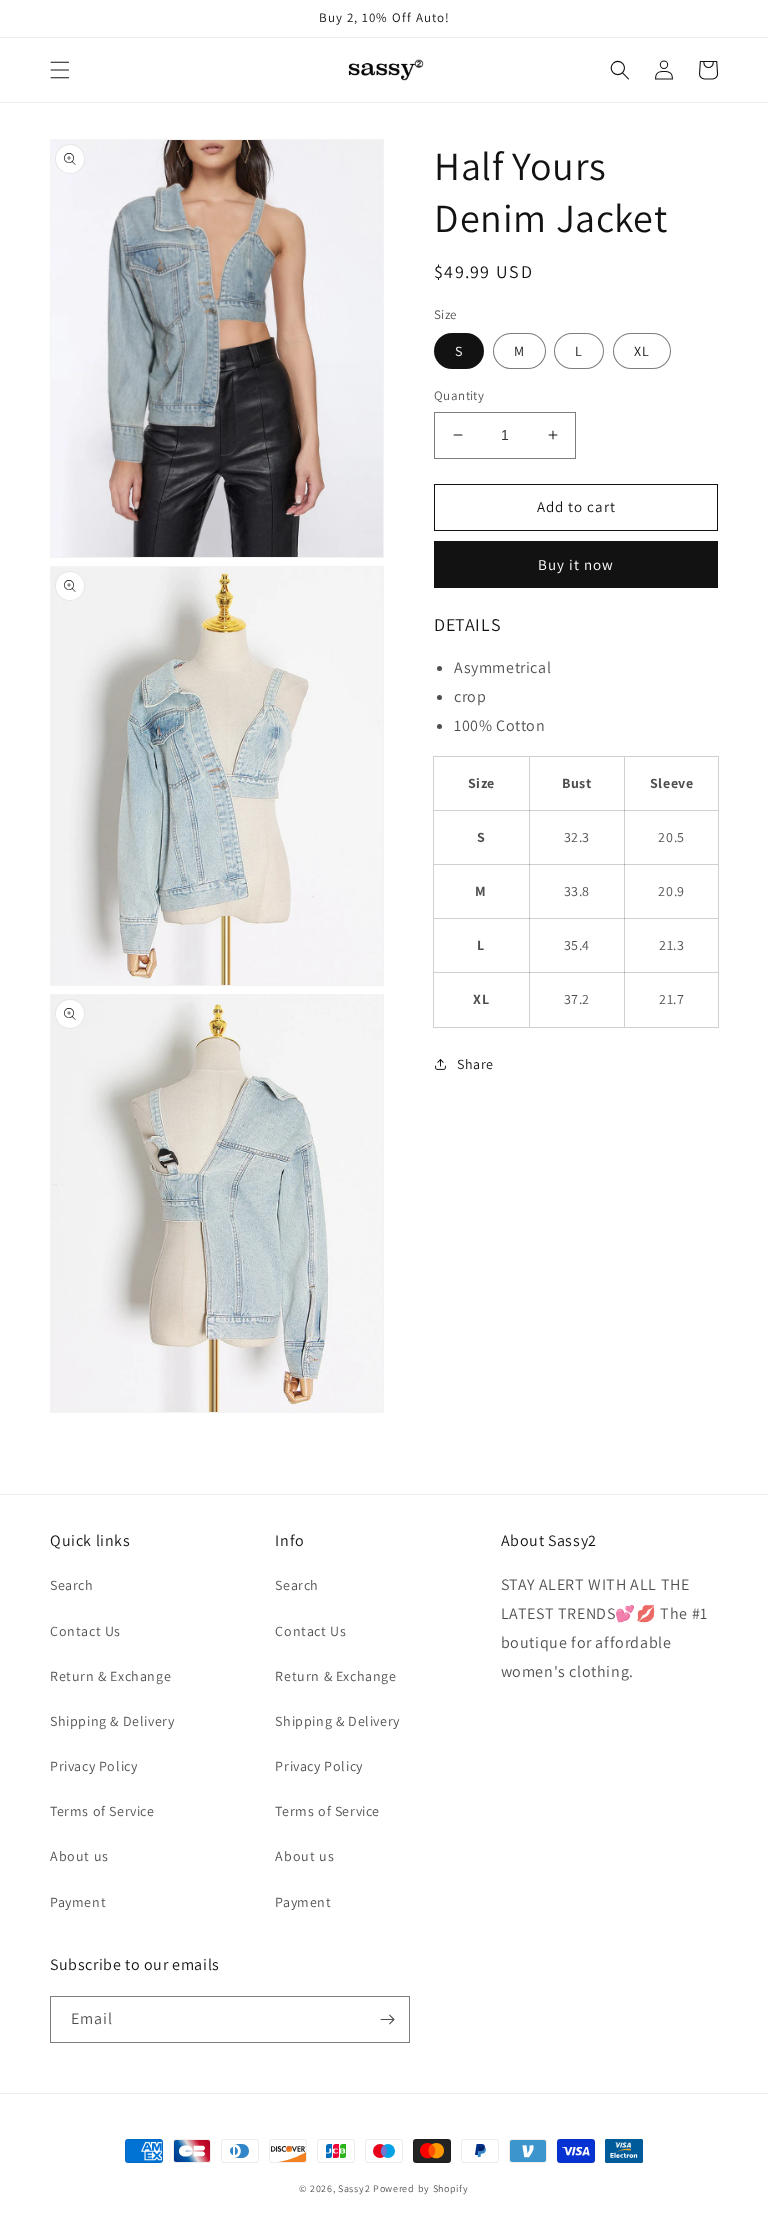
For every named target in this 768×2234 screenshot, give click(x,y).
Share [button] (475, 1064)
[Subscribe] (387, 2019)
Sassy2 (354, 2188)
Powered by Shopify (421, 2188)
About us (79, 1856)
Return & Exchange (110, 1676)
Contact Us (85, 1631)
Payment (78, 1902)
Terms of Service (102, 1811)
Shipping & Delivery (112, 1721)
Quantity (459, 395)
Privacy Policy (93, 1766)
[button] (60, 70)
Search (72, 1585)
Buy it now (576, 564)
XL (642, 351)
